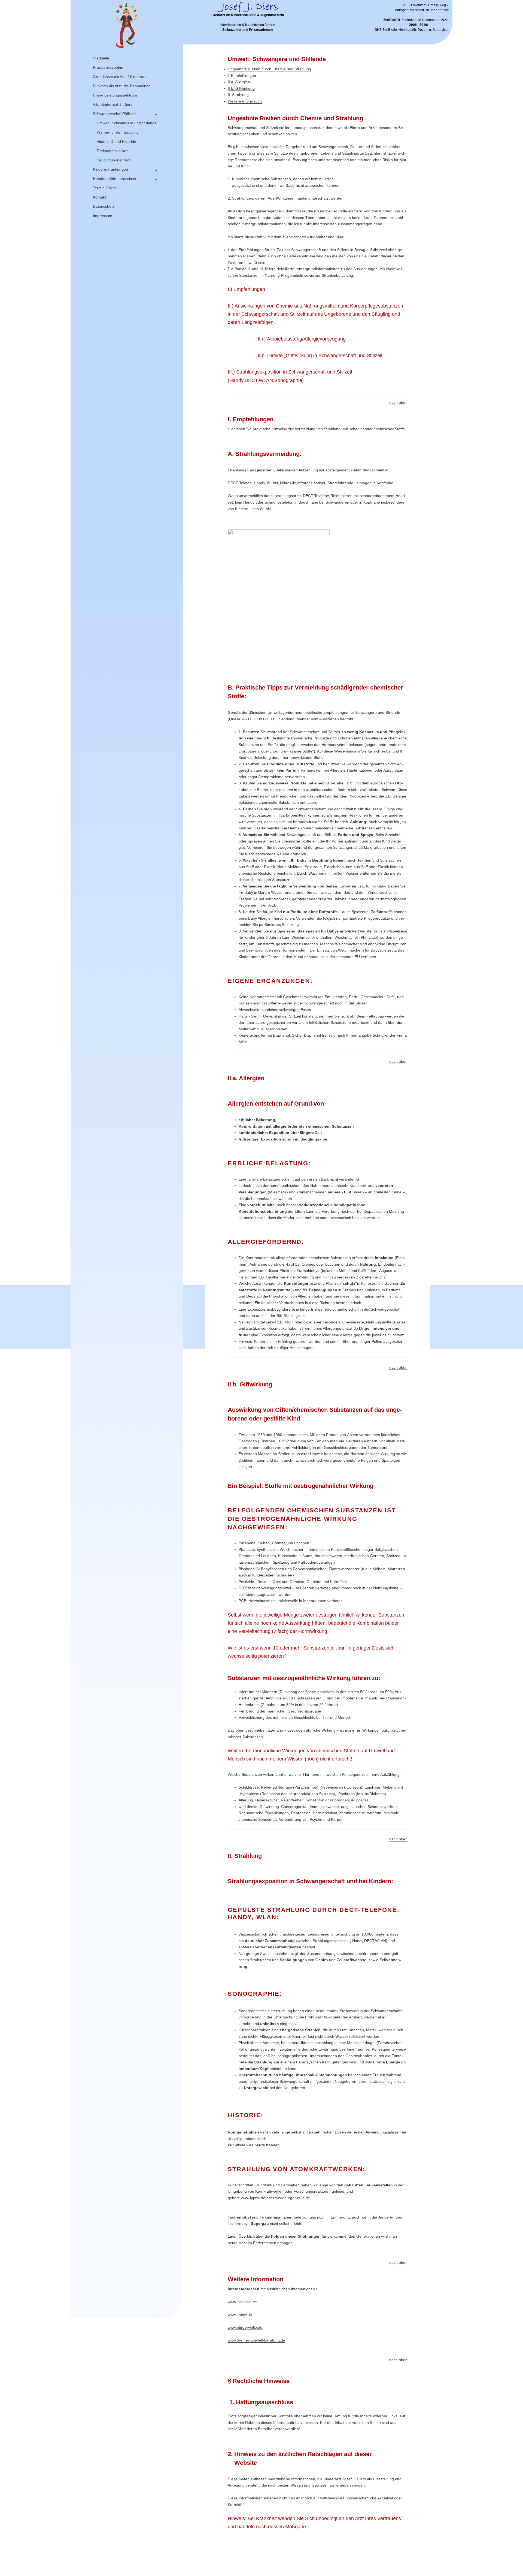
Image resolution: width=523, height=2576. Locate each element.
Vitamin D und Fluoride (116, 142)
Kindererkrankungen (110, 169)
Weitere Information (245, 101)
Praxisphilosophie (108, 67)
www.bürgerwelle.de (293, 2198)
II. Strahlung (238, 95)
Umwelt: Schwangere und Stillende (127, 123)
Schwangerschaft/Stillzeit (114, 114)
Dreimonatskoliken (113, 151)
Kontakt (99, 197)
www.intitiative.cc (242, 2302)
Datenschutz (104, 206)
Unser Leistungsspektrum (115, 95)
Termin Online (105, 188)
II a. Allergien (239, 82)
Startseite (101, 58)
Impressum (103, 216)
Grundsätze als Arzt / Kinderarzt (120, 77)
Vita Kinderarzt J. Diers (113, 104)
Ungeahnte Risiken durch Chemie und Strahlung (269, 69)
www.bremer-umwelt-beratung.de (256, 2340)
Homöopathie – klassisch (114, 179)
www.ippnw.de (253, 2198)
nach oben (398, 402)
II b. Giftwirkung (241, 88)
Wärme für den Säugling (118, 132)
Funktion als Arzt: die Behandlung (122, 86)
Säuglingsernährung (114, 160)
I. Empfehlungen (242, 76)
